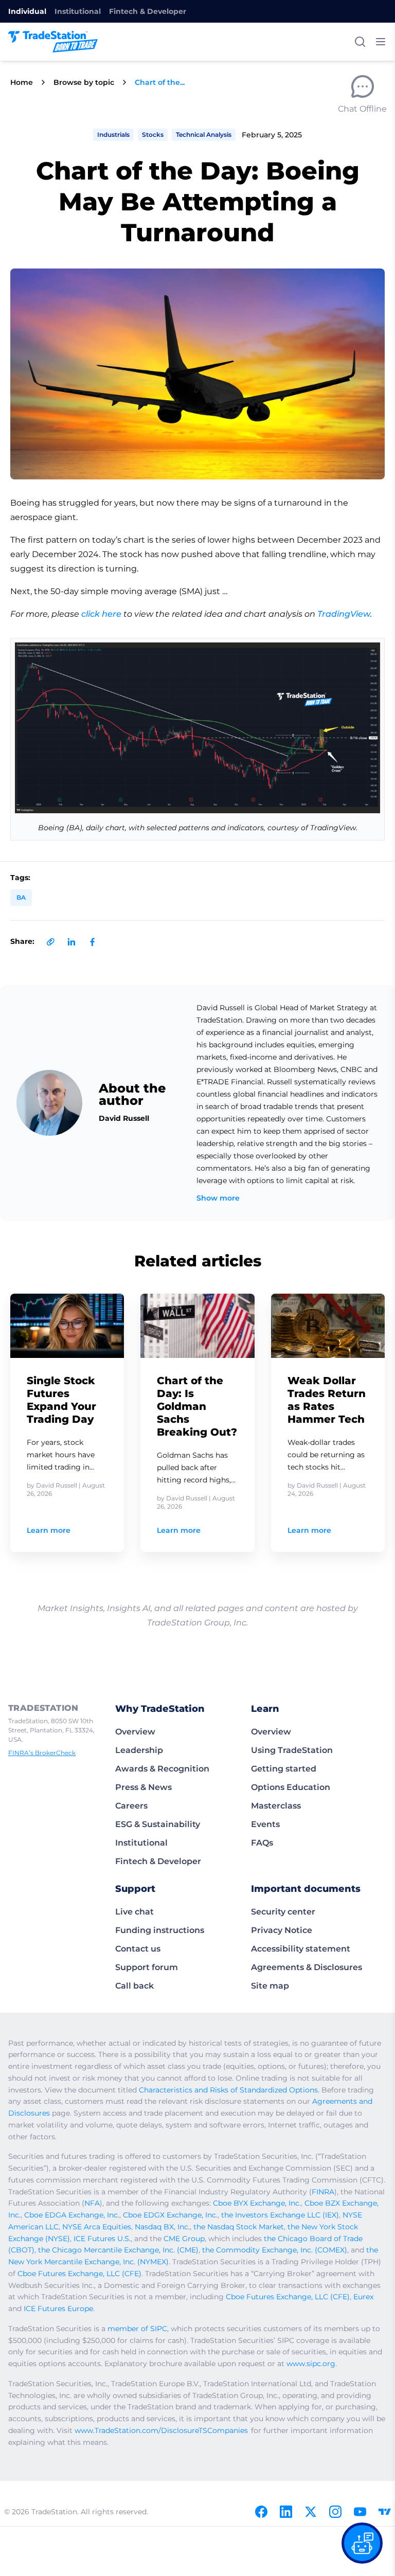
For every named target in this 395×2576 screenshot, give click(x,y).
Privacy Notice (282, 1930)
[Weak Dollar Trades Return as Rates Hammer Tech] (328, 1326)
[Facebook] (261, 2512)
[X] (311, 2512)
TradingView (344, 614)
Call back (134, 1986)
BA (21, 897)
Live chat (134, 1912)
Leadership (139, 1750)
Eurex (363, 2297)
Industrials (113, 135)
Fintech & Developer (148, 11)
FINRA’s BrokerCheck (42, 1753)
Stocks (153, 135)
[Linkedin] (286, 2512)
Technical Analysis (204, 135)
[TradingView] (385, 2512)
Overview (135, 1732)
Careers (131, 1806)
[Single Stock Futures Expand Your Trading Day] (67, 1326)
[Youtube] (360, 2512)
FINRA (323, 2192)
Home (22, 82)
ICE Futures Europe (58, 2309)
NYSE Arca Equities (97, 2227)
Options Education (291, 1787)
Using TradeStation (292, 1750)
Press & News (143, 1787)
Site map (270, 1986)
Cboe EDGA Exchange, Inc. (72, 2215)
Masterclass (276, 1806)
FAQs (262, 1843)
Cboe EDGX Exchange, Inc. (170, 2215)
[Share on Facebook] (92, 942)
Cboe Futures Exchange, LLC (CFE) (79, 2274)
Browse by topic (84, 82)
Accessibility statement (301, 1949)
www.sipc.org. (312, 2364)
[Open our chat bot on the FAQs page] (362, 2543)
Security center (283, 1912)
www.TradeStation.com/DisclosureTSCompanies (161, 2430)
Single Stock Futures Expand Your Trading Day (61, 1400)
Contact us (138, 1949)
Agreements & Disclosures (307, 1967)
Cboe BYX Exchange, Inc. (257, 2203)
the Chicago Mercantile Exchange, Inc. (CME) (118, 2250)
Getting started (284, 1769)
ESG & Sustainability (158, 1824)
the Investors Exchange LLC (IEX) (280, 2215)
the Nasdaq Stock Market (239, 2227)
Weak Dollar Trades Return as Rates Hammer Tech (327, 1400)
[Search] (360, 42)
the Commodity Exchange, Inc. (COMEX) (275, 2250)
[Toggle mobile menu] (381, 42)
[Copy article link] (51, 942)
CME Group (184, 2239)
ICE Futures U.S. (102, 2239)
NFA (92, 2203)
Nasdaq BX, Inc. (162, 2227)
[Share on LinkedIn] (71, 942)
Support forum (147, 1967)
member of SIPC (137, 2329)
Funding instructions (160, 1930)
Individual (27, 11)
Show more (218, 1198)
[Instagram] (335, 2512)
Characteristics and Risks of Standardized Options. (229, 2090)
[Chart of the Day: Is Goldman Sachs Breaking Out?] (197, 1326)
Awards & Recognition (162, 1769)
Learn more (49, 1530)
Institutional (78, 11)
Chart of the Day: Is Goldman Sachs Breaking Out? (197, 1406)
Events (265, 1824)
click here (101, 614)
